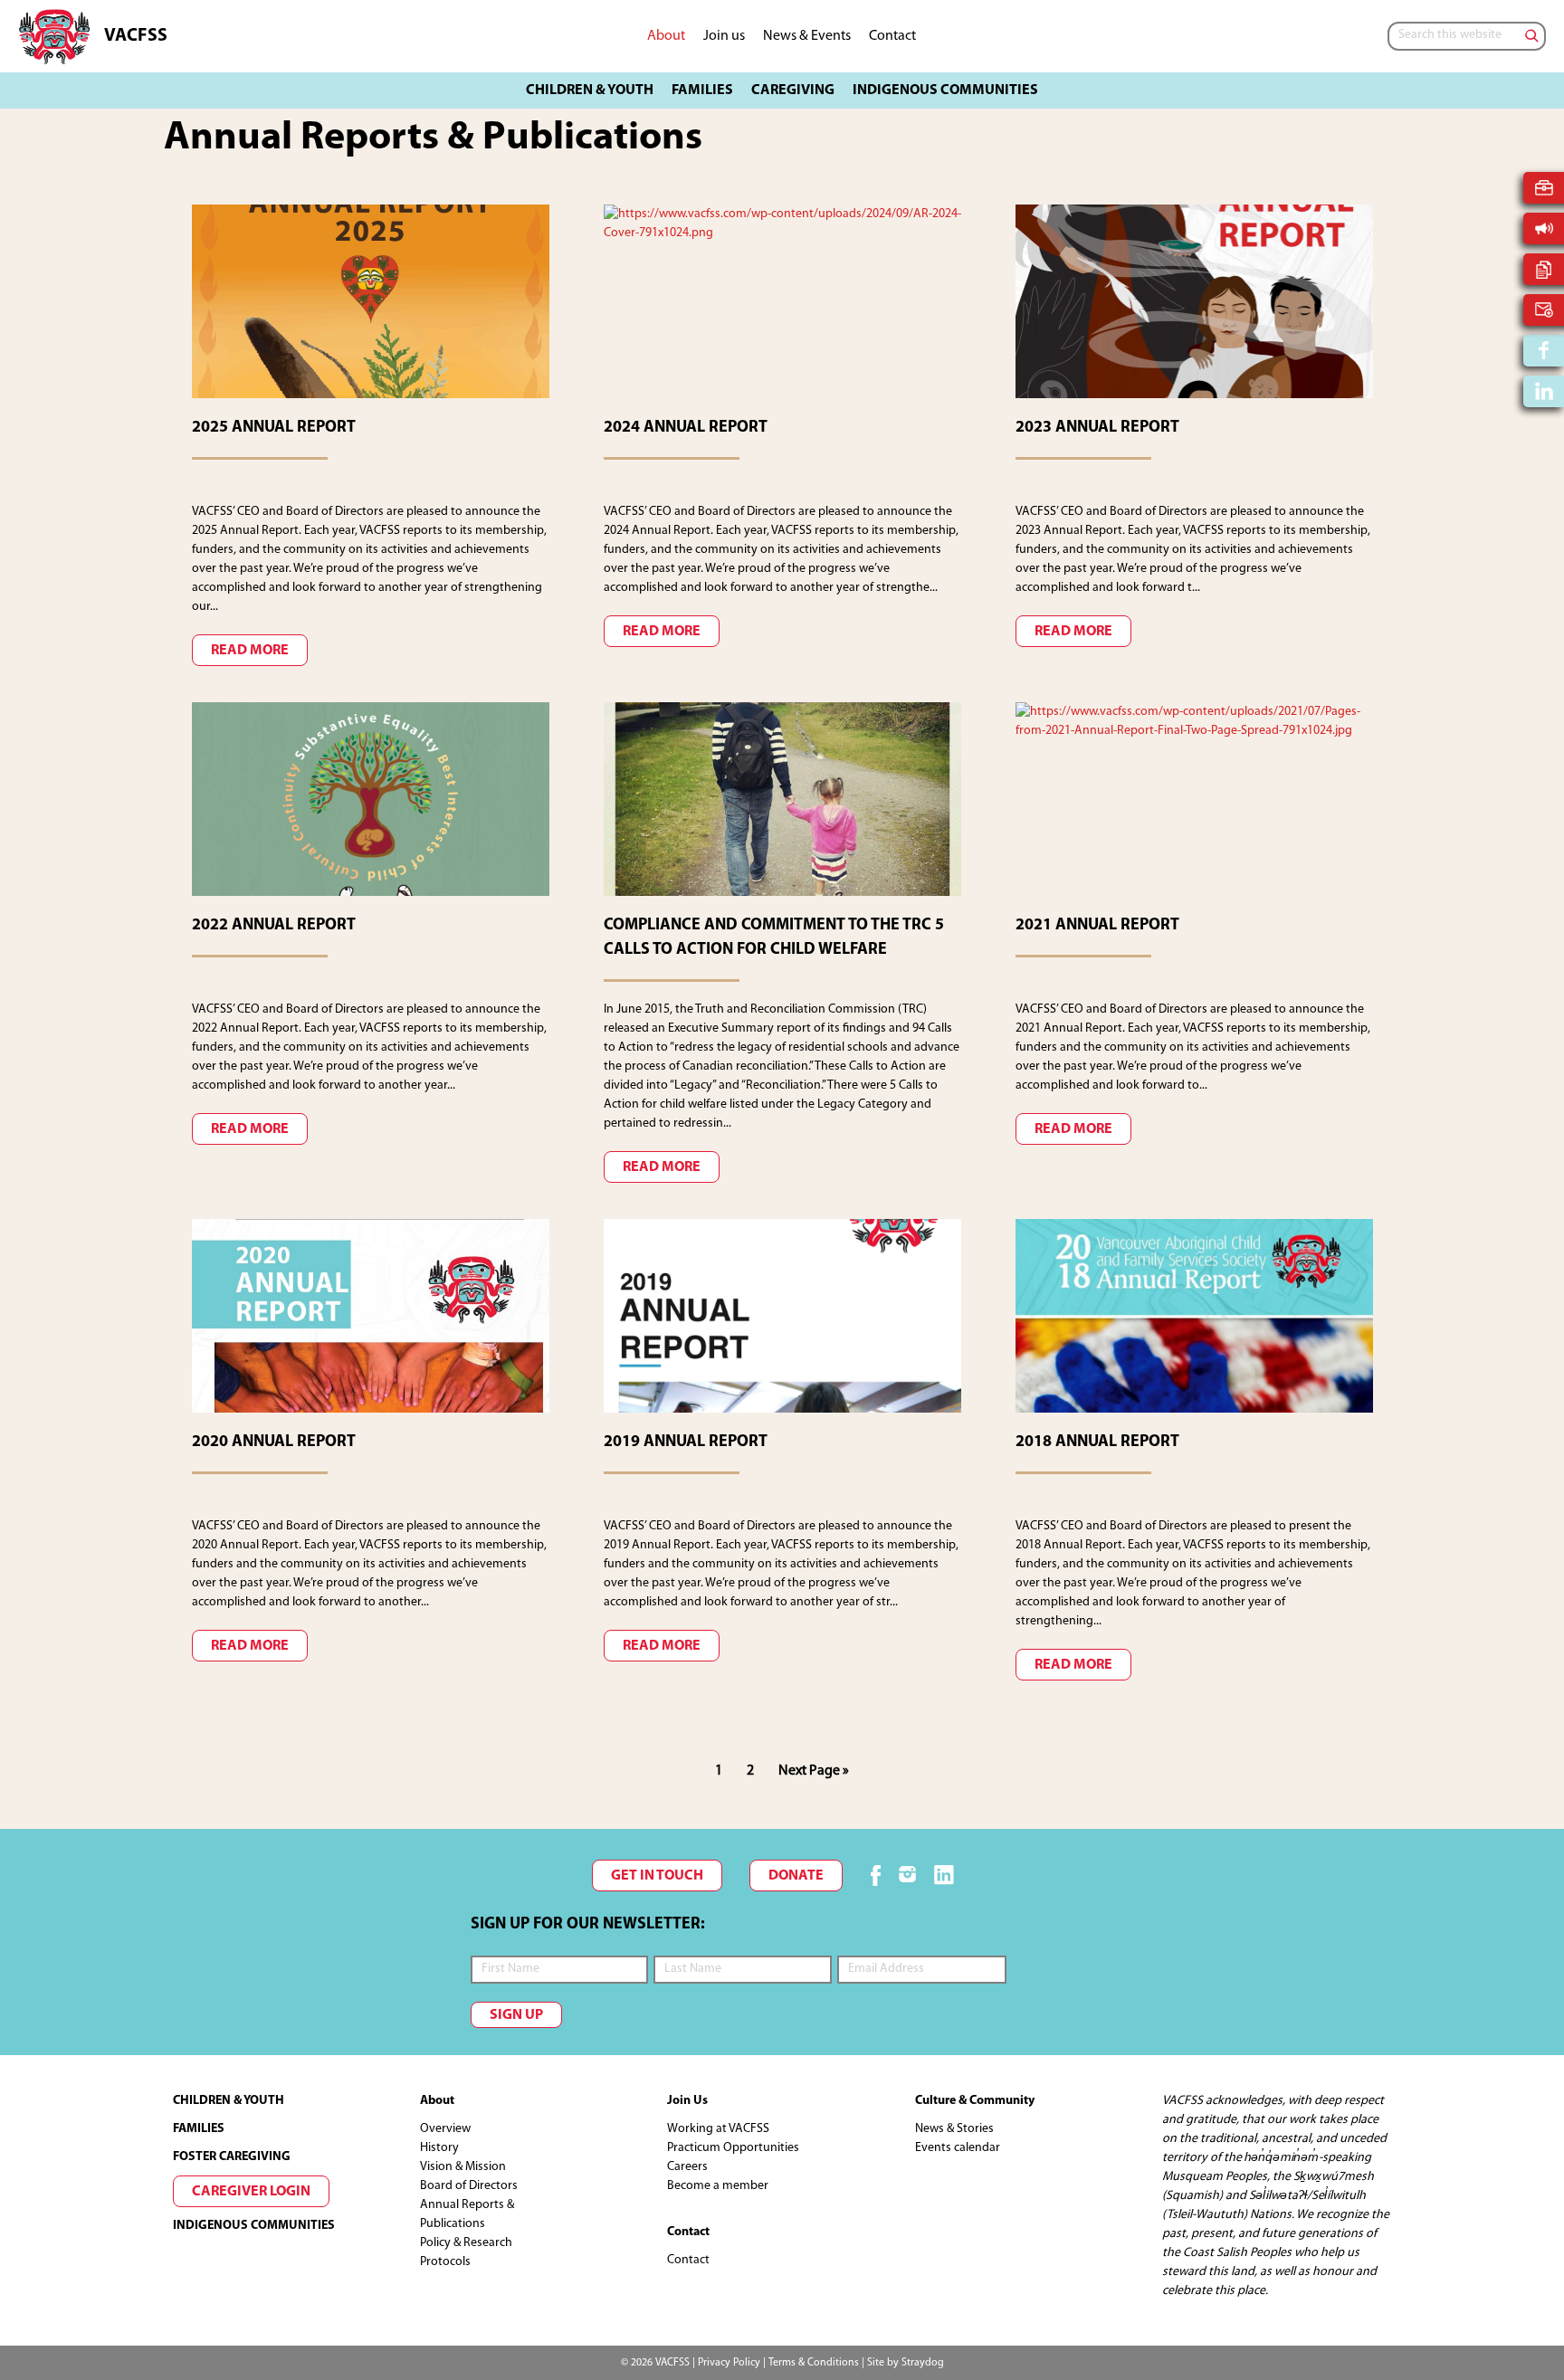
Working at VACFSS (718, 2129)
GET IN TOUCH (657, 1876)
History (439, 2148)
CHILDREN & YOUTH (229, 2101)
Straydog (923, 2363)
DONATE (796, 1876)
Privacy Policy (729, 2363)
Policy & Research (466, 2243)
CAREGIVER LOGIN (251, 2192)
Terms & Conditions (814, 2363)
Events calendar (958, 2148)
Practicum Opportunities (733, 2148)
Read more (250, 651)
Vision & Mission (463, 2167)
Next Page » (813, 1776)
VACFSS (136, 36)
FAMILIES (199, 2129)
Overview (445, 2129)
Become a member (718, 2186)
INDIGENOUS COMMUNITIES (254, 2226)
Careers (687, 2167)
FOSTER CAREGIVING (232, 2157)
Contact (688, 2260)
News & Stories (954, 2129)
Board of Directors (469, 2186)
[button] (590, 90)
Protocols (445, 2262)
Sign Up (516, 2015)
